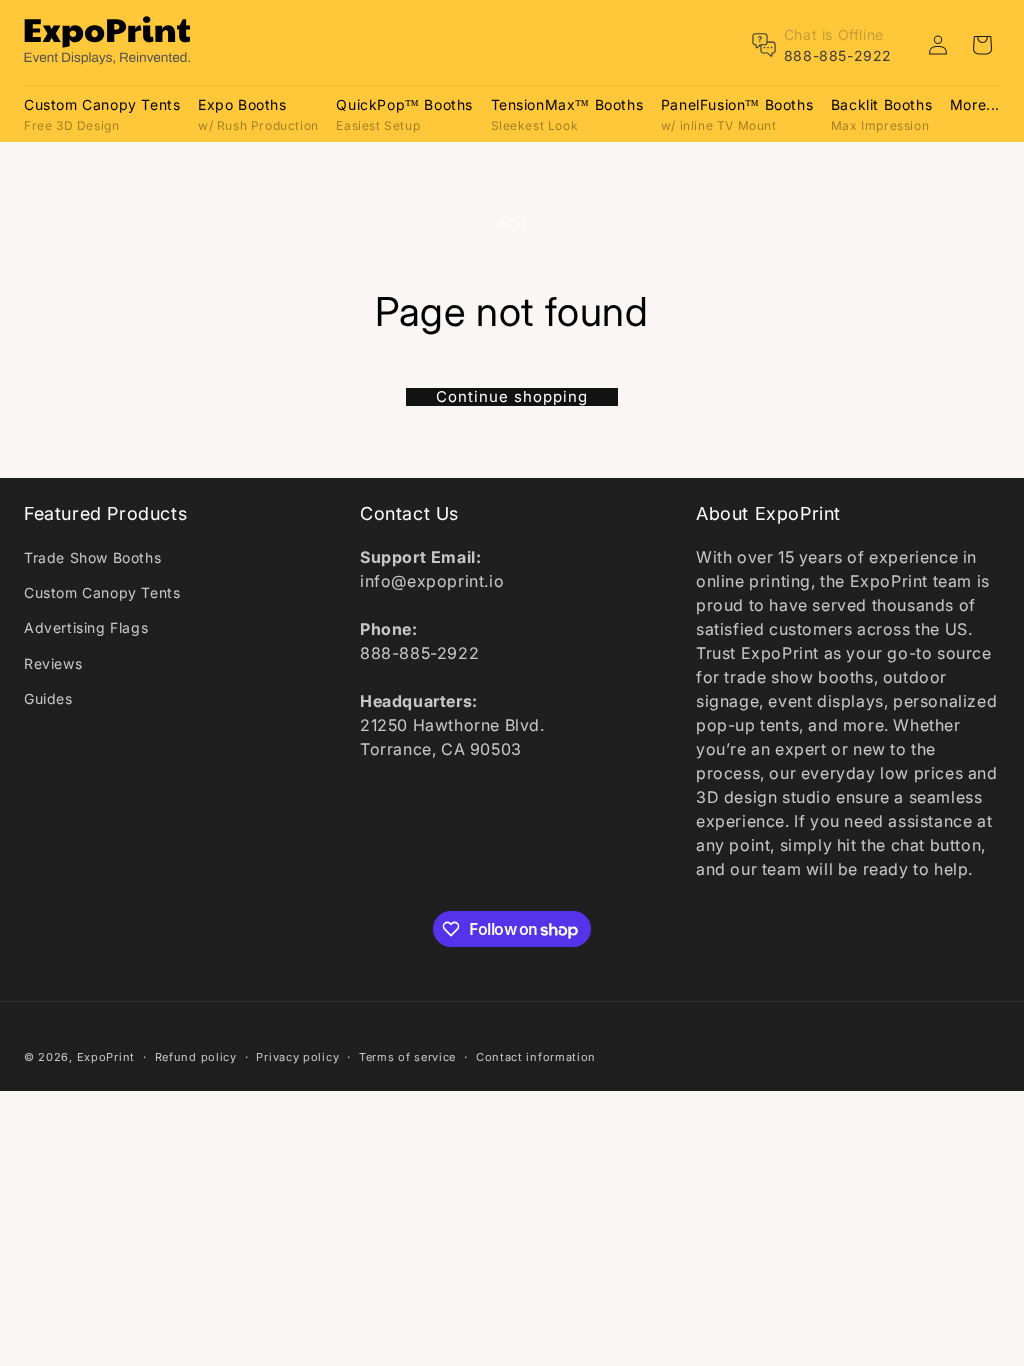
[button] (102, 113)
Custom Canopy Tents (102, 592)
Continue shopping (512, 397)
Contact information (536, 1057)
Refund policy (196, 1057)
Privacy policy (297, 1057)
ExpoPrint (106, 1057)
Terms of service (407, 1057)
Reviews (53, 663)
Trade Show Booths (92, 557)
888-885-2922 (838, 55)
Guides (48, 698)
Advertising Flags (86, 627)
